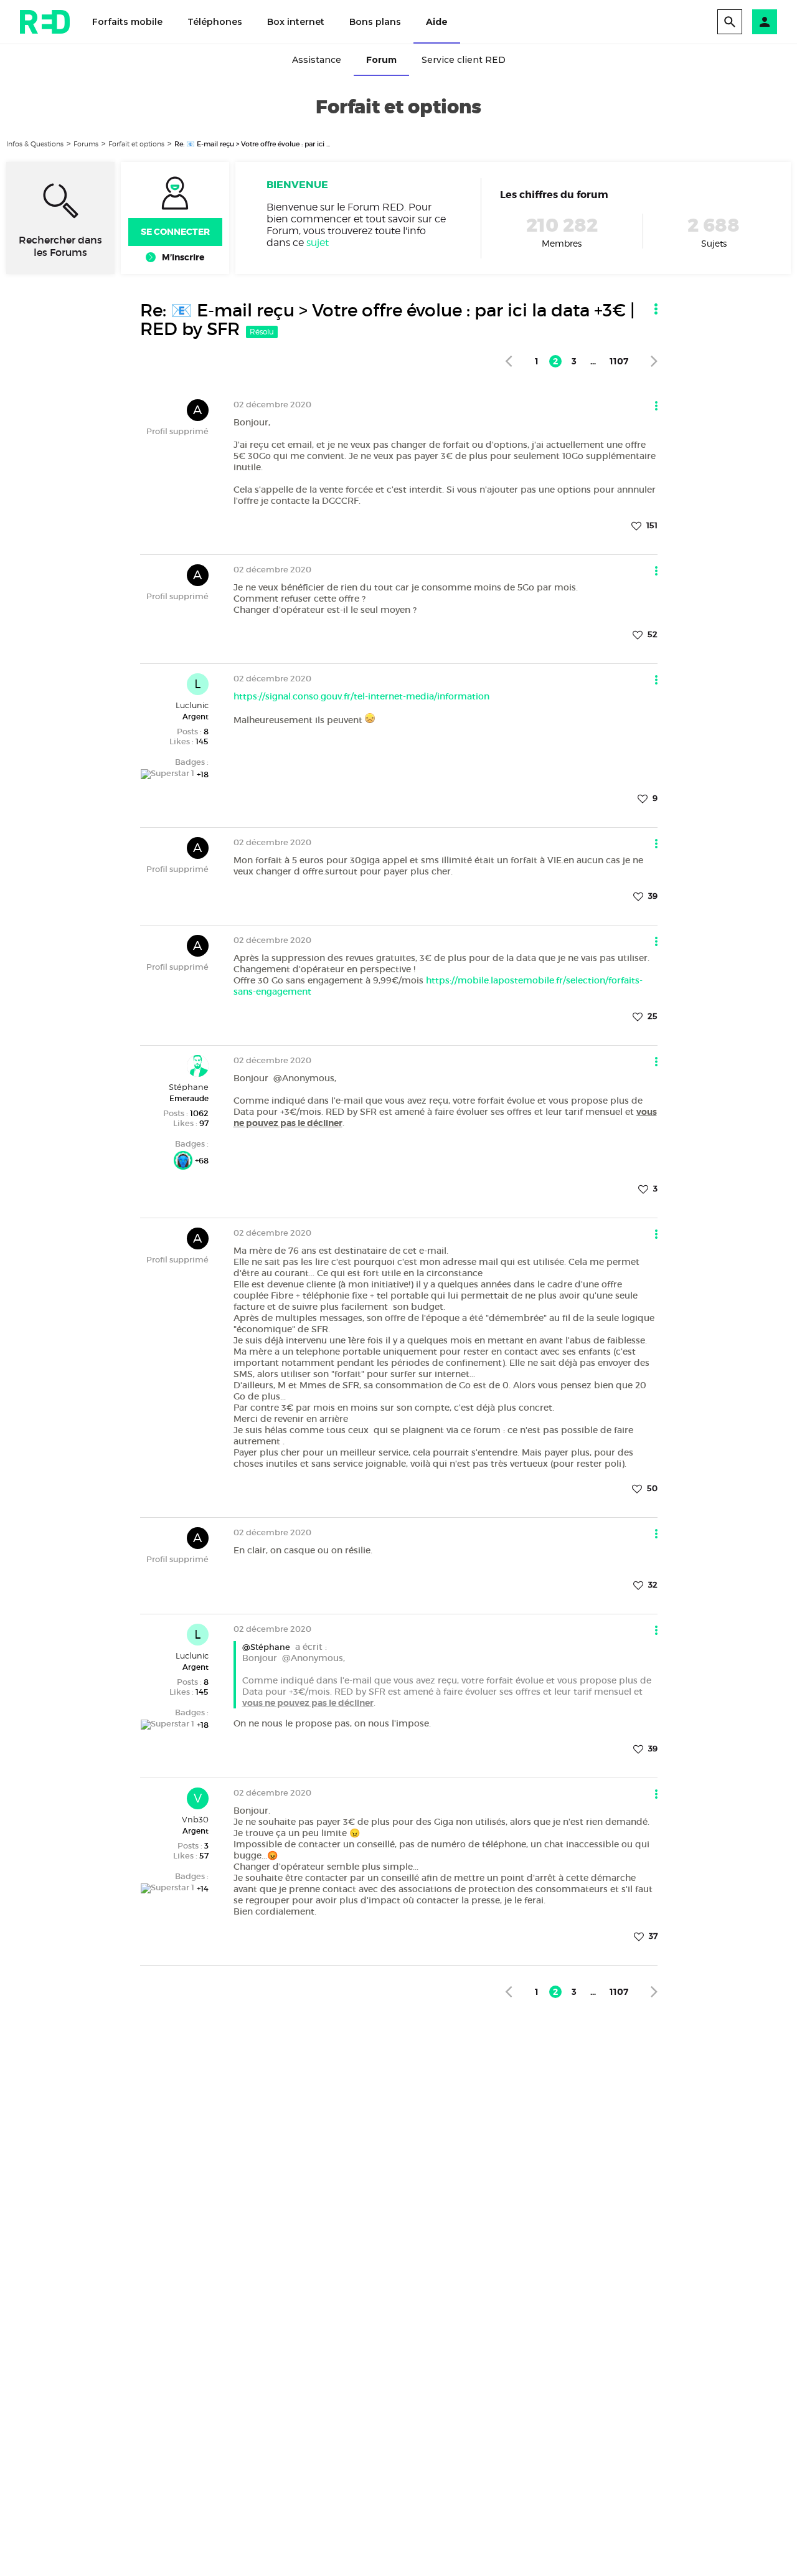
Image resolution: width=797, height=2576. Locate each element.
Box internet (296, 22)
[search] (730, 22)
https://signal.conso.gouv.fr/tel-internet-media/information (361, 696)
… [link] (593, 361)
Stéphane (189, 1087)
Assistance (317, 60)
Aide (437, 22)
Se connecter (175, 232)
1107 (619, 361)
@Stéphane (266, 1647)
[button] (765, 22)
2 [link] (555, 361)
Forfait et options (136, 144)
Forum (381, 60)
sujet (318, 243)
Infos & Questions (35, 144)
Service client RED (464, 60)
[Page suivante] (654, 361)
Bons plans (375, 22)
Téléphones (215, 22)
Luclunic (192, 705)
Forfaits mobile (127, 22)
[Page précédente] (508, 361)
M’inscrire (183, 257)
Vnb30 (195, 1819)
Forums (86, 144)
